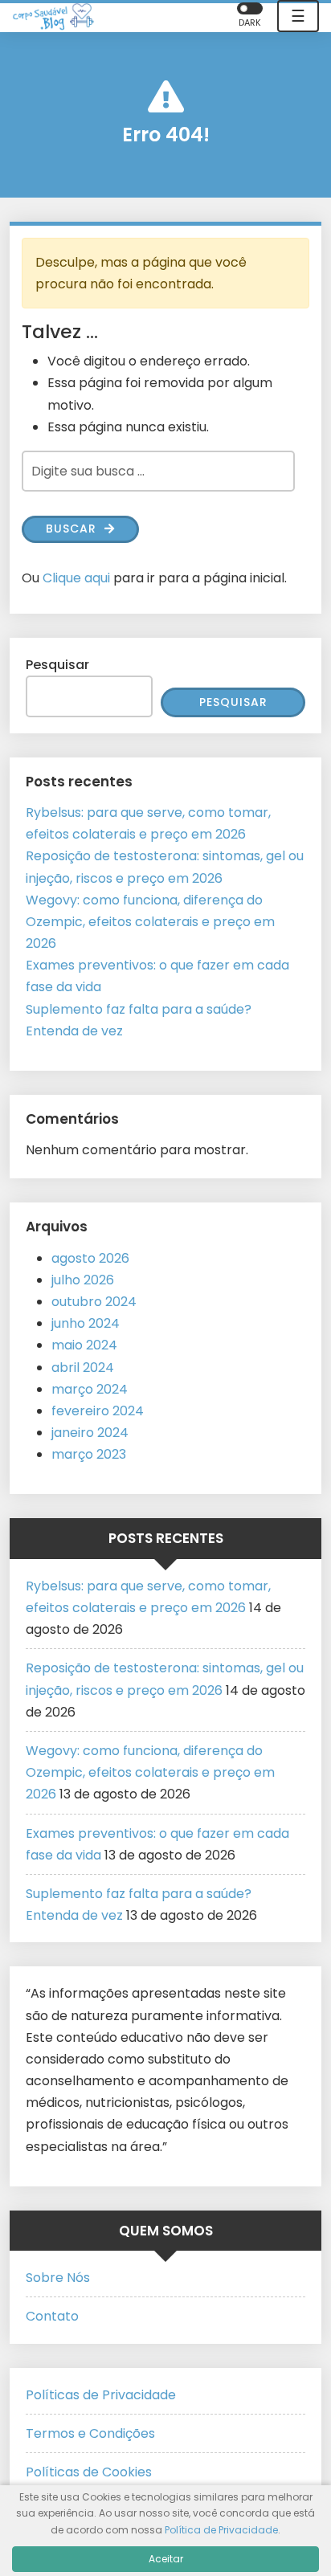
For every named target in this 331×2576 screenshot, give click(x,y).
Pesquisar (57, 665)
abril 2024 (83, 1368)
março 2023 (89, 1454)
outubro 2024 (94, 1302)
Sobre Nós (58, 2278)
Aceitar (166, 2559)
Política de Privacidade (221, 2530)
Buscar (73, 529)
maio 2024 (84, 1345)
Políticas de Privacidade (101, 2395)
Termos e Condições (90, 2433)
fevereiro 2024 (98, 1411)
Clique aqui (76, 578)
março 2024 (90, 1389)
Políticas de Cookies (89, 2472)
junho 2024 (86, 1323)
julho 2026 (83, 1280)
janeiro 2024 (90, 1433)
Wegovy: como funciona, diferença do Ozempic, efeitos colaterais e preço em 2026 (150, 922)
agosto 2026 (90, 1258)
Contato (52, 2316)
